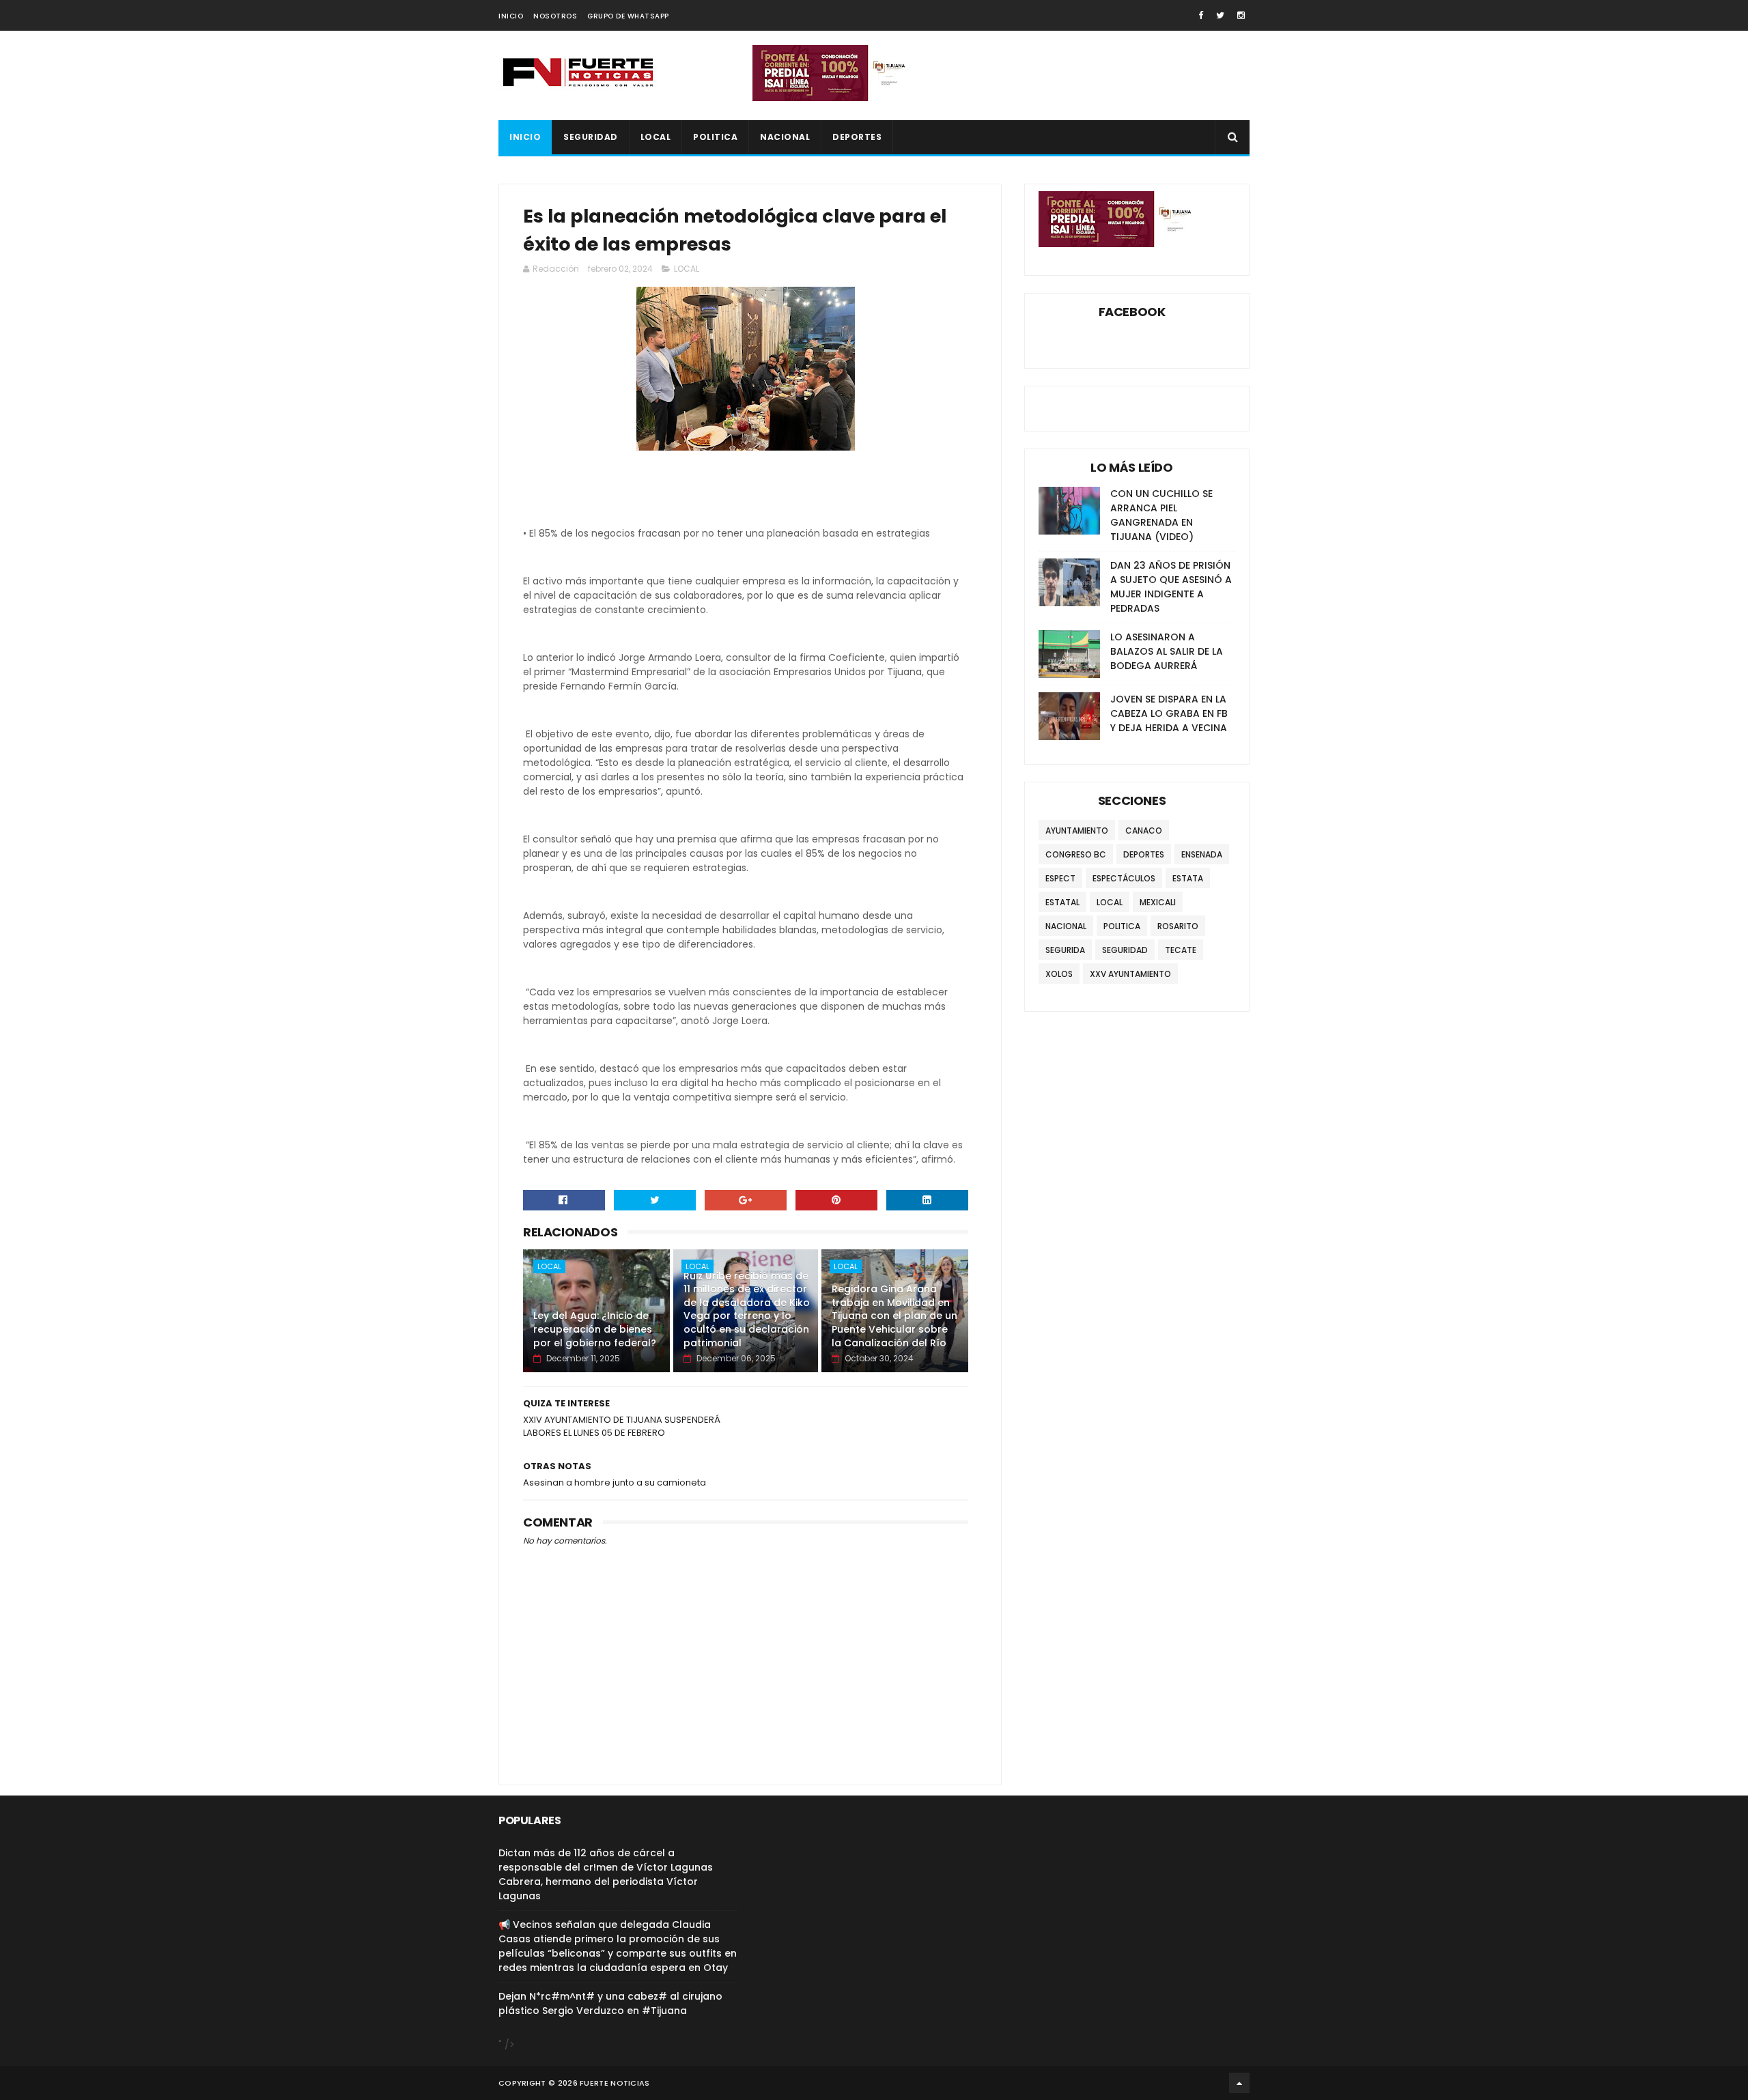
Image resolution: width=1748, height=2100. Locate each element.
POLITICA (715, 137)
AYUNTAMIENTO (1077, 831)
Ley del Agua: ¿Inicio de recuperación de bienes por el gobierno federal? (595, 1329)
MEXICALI (1158, 902)
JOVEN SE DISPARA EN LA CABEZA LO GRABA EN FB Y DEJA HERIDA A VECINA (1169, 713)
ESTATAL (1062, 902)
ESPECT (1060, 878)
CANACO (1144, 831)
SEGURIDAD (591, 137)
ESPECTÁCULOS (1124, 878)
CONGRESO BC (1076, 854)
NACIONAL (785, 137)
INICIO (511, 16)
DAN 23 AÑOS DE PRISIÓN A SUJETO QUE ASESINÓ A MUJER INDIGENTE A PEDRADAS (1171, 587)
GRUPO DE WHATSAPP (628, 16)
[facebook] (1201, 15)
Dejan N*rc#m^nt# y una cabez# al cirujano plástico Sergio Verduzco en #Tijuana (610, 2003)
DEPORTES (857, 137)
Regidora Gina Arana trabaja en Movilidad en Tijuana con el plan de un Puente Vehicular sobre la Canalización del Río (894, 1316)
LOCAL (656, 137)
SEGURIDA (1065, 950)
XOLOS (1059, 974)
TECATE (1181, 950)
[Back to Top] (1239, 2083)
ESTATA (1188, 878)
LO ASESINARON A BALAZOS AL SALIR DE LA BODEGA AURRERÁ (1167, 651)
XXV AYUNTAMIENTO (1130, 974)
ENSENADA (1202, 854)
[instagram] (1241, 15)
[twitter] (1220, 15)
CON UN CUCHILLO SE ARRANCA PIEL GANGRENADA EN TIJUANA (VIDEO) (1161, 515)
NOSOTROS (555, 16)
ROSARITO (1178, 926)
